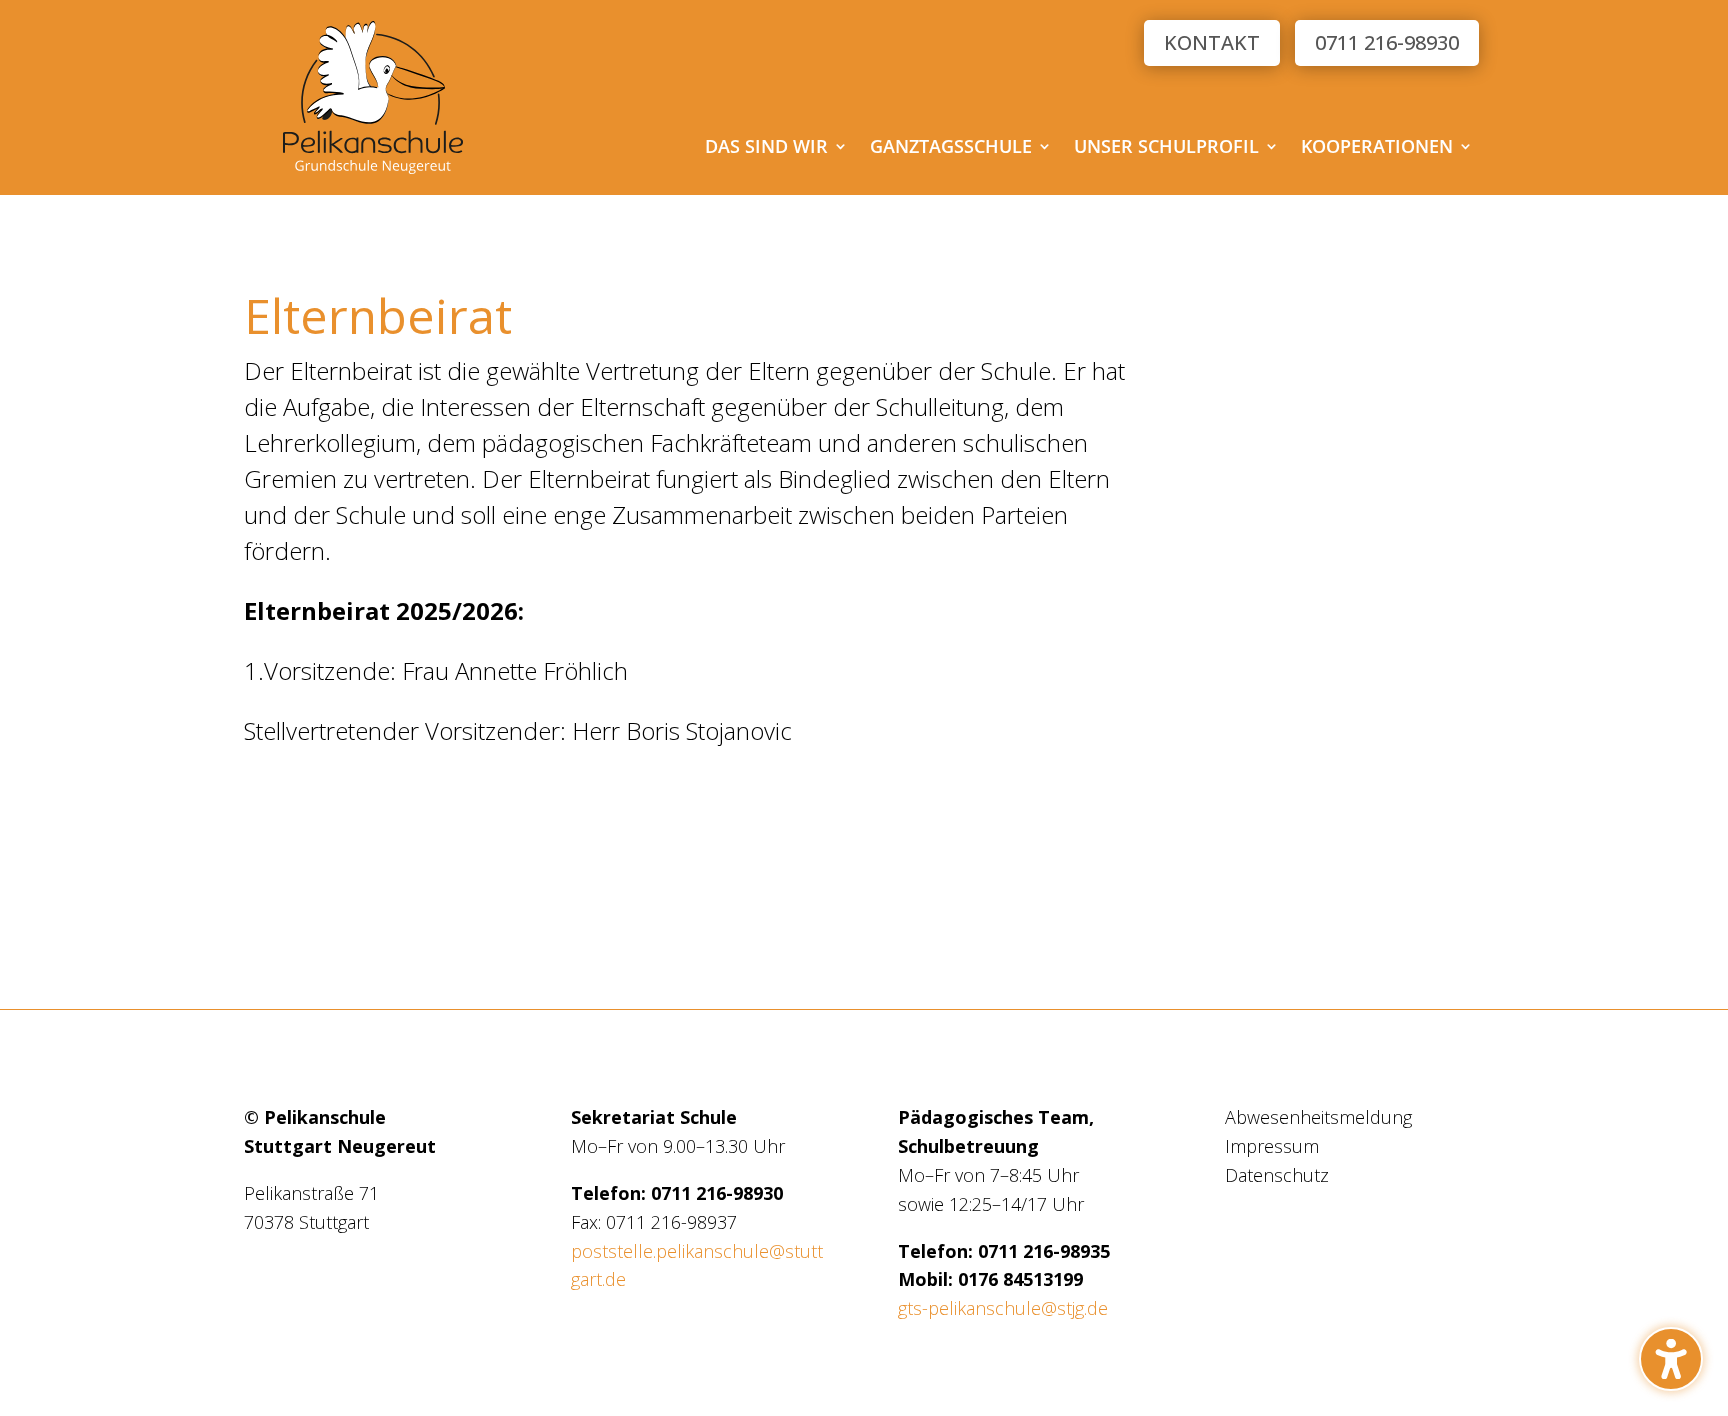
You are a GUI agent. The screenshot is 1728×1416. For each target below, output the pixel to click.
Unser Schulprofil (1166, 148)
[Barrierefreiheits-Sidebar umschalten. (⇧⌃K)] (1671, 1359)
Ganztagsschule (951, 148)
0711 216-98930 (1387, 42)
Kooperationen (1377, 148)
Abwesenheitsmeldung (1318, 1117)
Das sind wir (766, 148)
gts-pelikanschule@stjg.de (1003, 1308)
